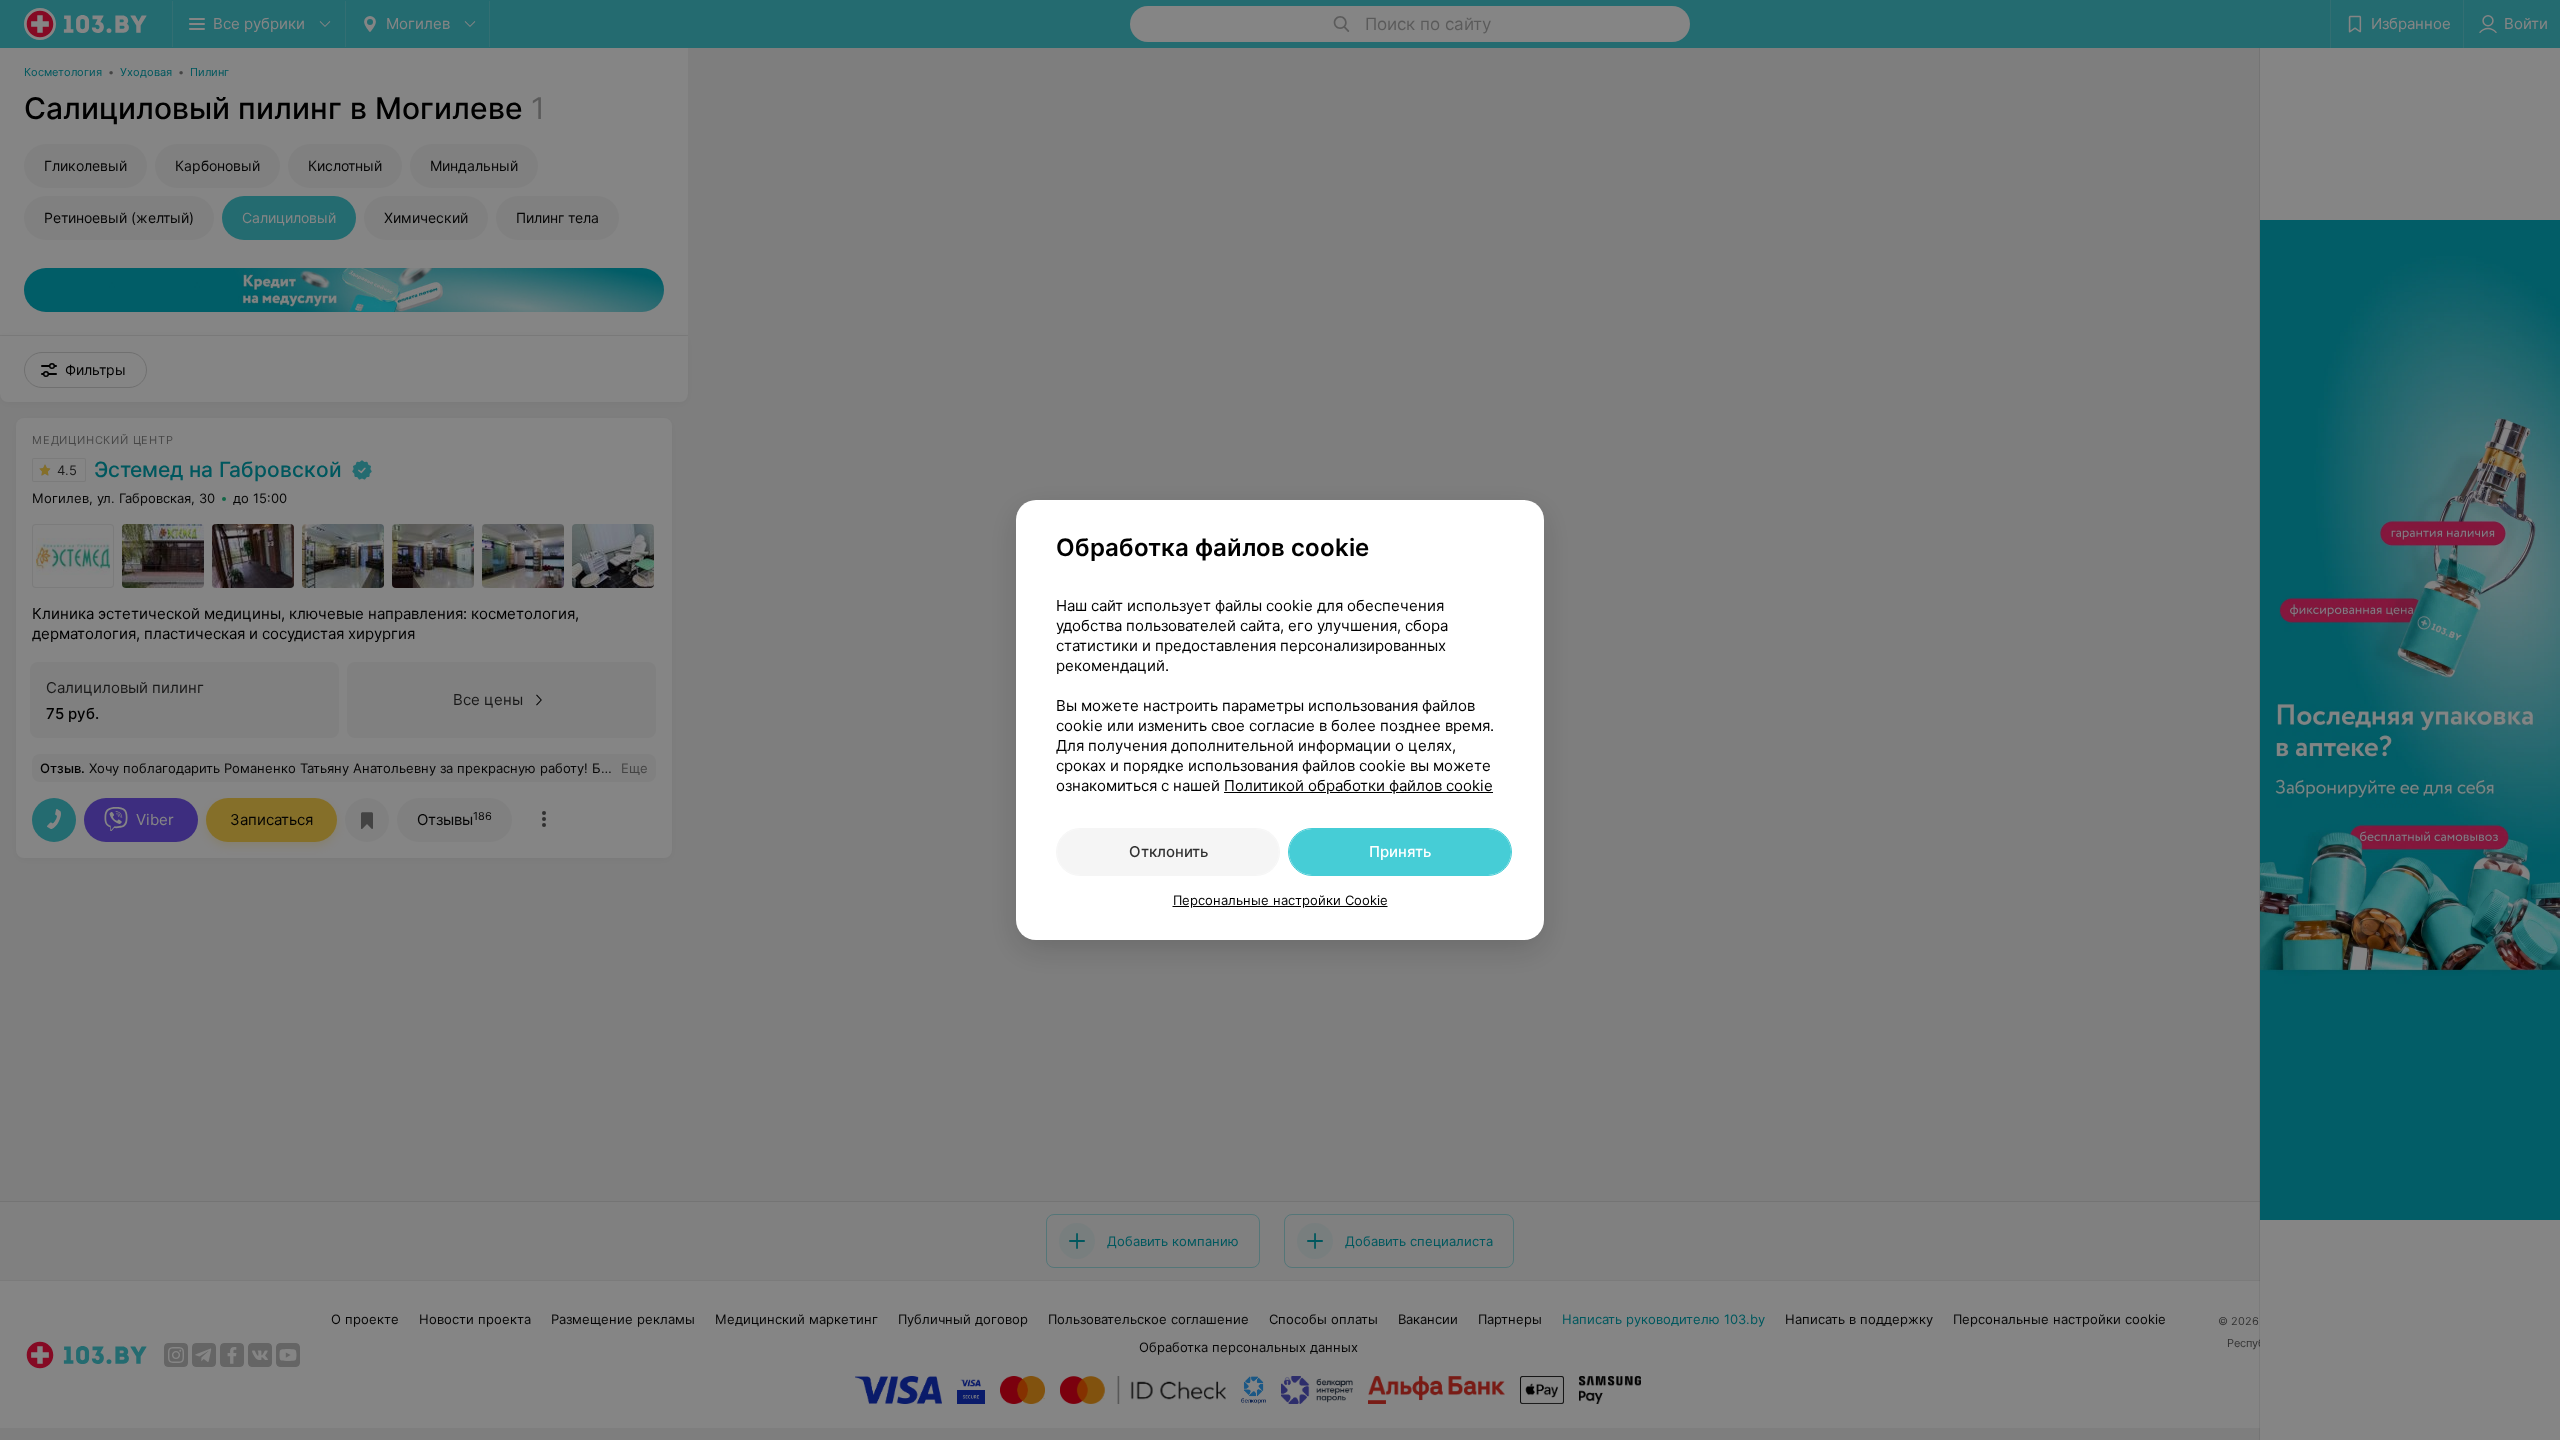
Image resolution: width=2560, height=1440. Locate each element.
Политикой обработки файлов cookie (1358, 785)
